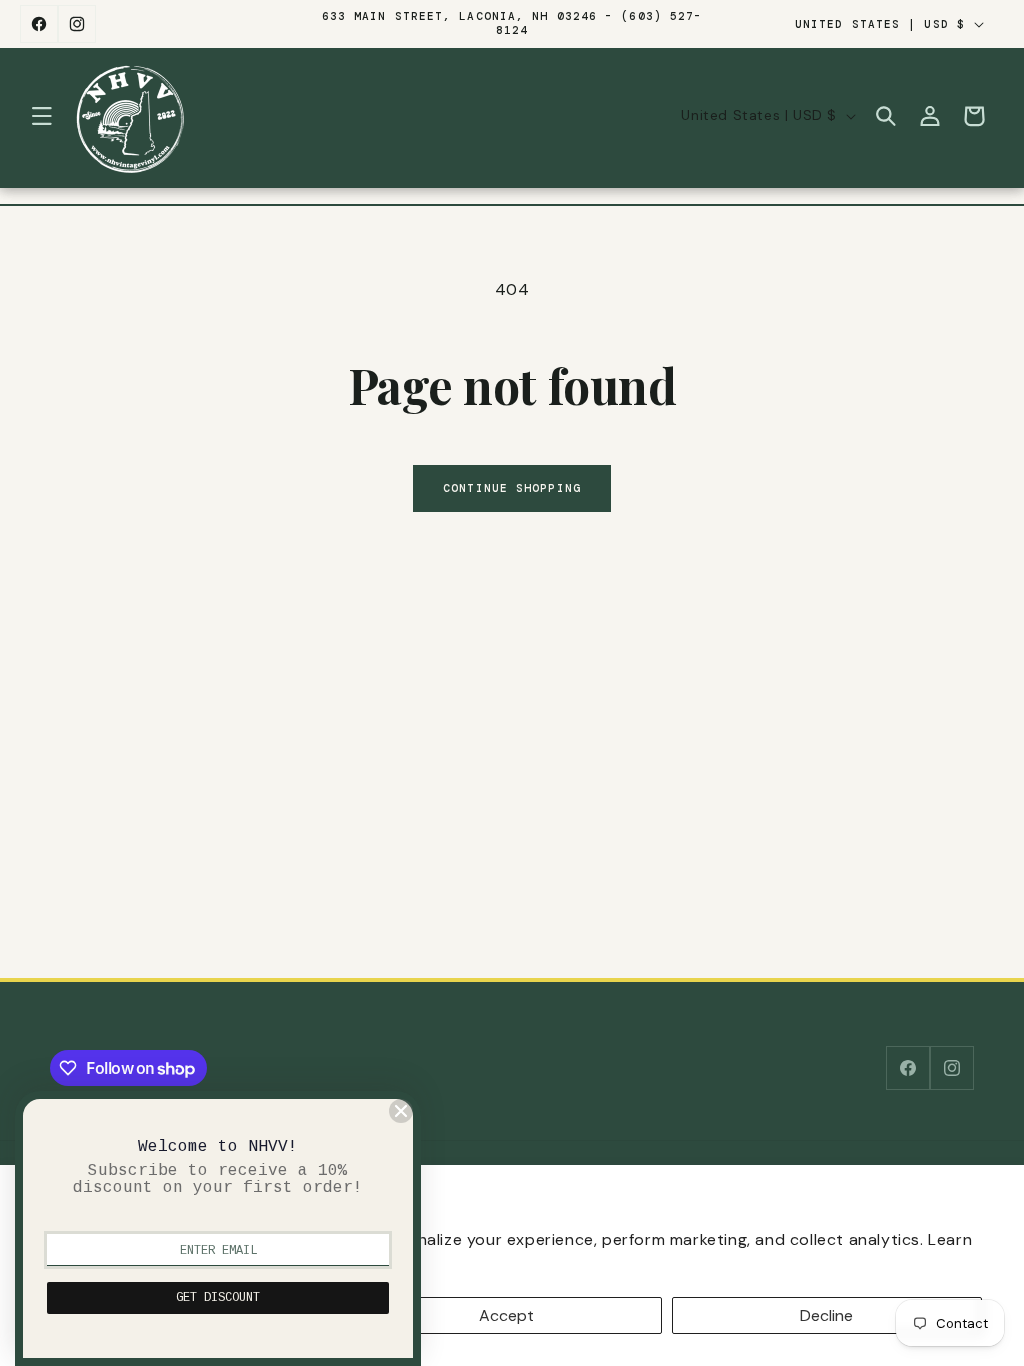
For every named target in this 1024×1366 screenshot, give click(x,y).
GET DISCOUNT (218, 1298)
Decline (826, 1315)
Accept (506, 1315)
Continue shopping (512, 488)
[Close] (401, 1111)
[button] (42, 116)
